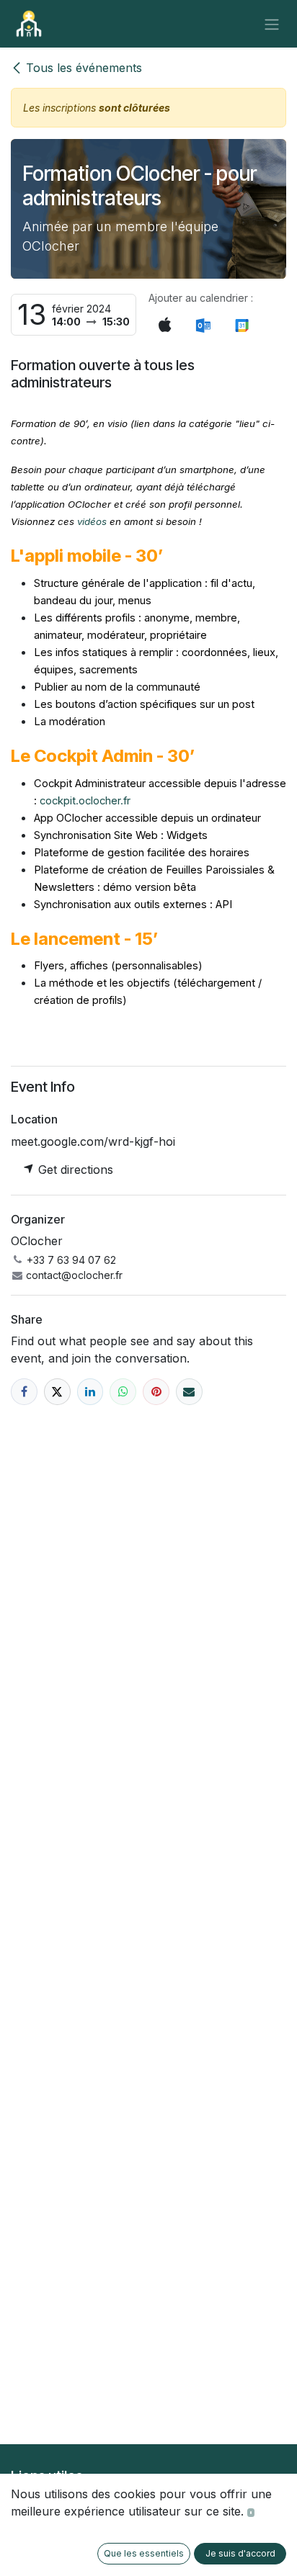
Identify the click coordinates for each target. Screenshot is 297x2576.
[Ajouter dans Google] (241, 326)
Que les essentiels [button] (144, 2553)
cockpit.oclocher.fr (85, 801)
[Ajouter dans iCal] (165, 325)
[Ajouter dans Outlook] (203, 326)
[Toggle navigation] (272, 24)
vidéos (92, 521)
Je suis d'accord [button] (240, 2553)
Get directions (74, 1170)
